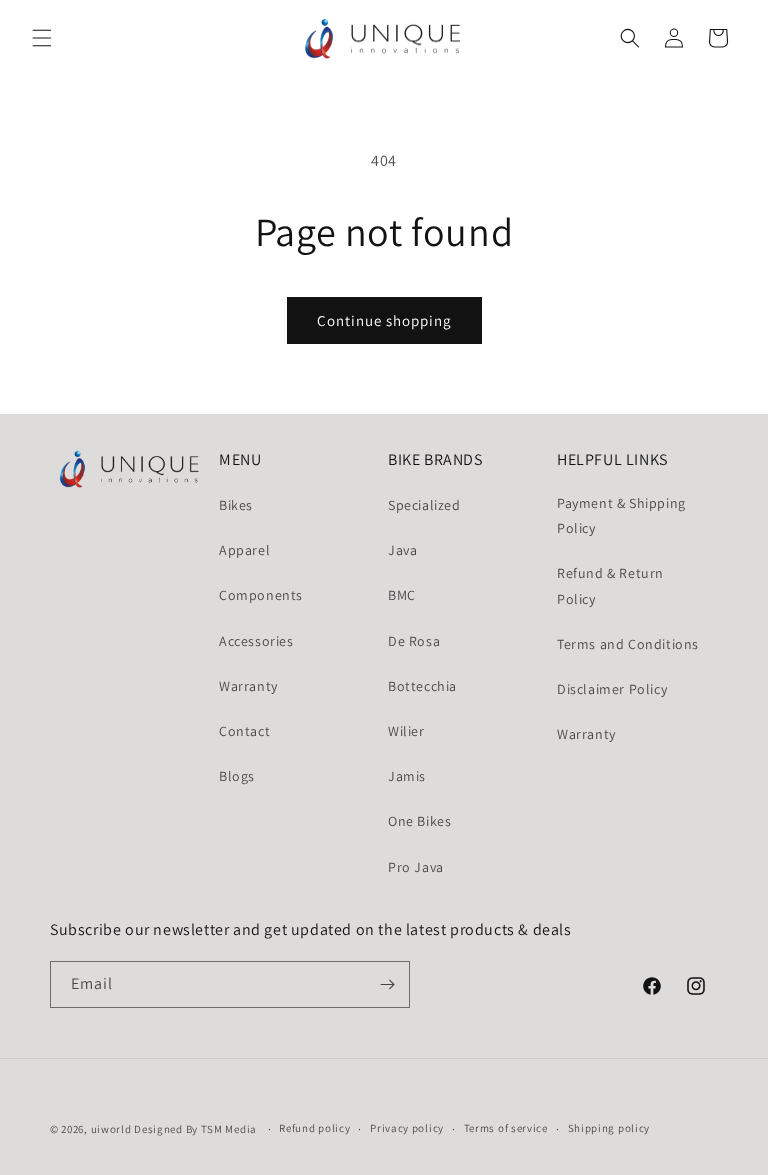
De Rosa (414, 641)
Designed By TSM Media (196, 1129)
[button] (42, 38)
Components (261, 595)
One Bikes (419, 821)
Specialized (424, 505)
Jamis (407, 776)
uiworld (111, 1129)
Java (402, 550)
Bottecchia (422, 686)
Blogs (237, 776)
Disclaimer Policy (612, 689)
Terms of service (506, 1128)
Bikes (236, 505)
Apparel (244, 550)
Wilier (406, 731)
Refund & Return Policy (610, 585)
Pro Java (416, 867)
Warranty (248, 686)
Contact (244, 731)
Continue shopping (384, 320)
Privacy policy (407, 1128)
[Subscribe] (387, 984)
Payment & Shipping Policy (621, 515)
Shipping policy (609, 1128)
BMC (402, 595)
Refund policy (314, 1128)
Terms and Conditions (628, 644)
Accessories (256, 641)
